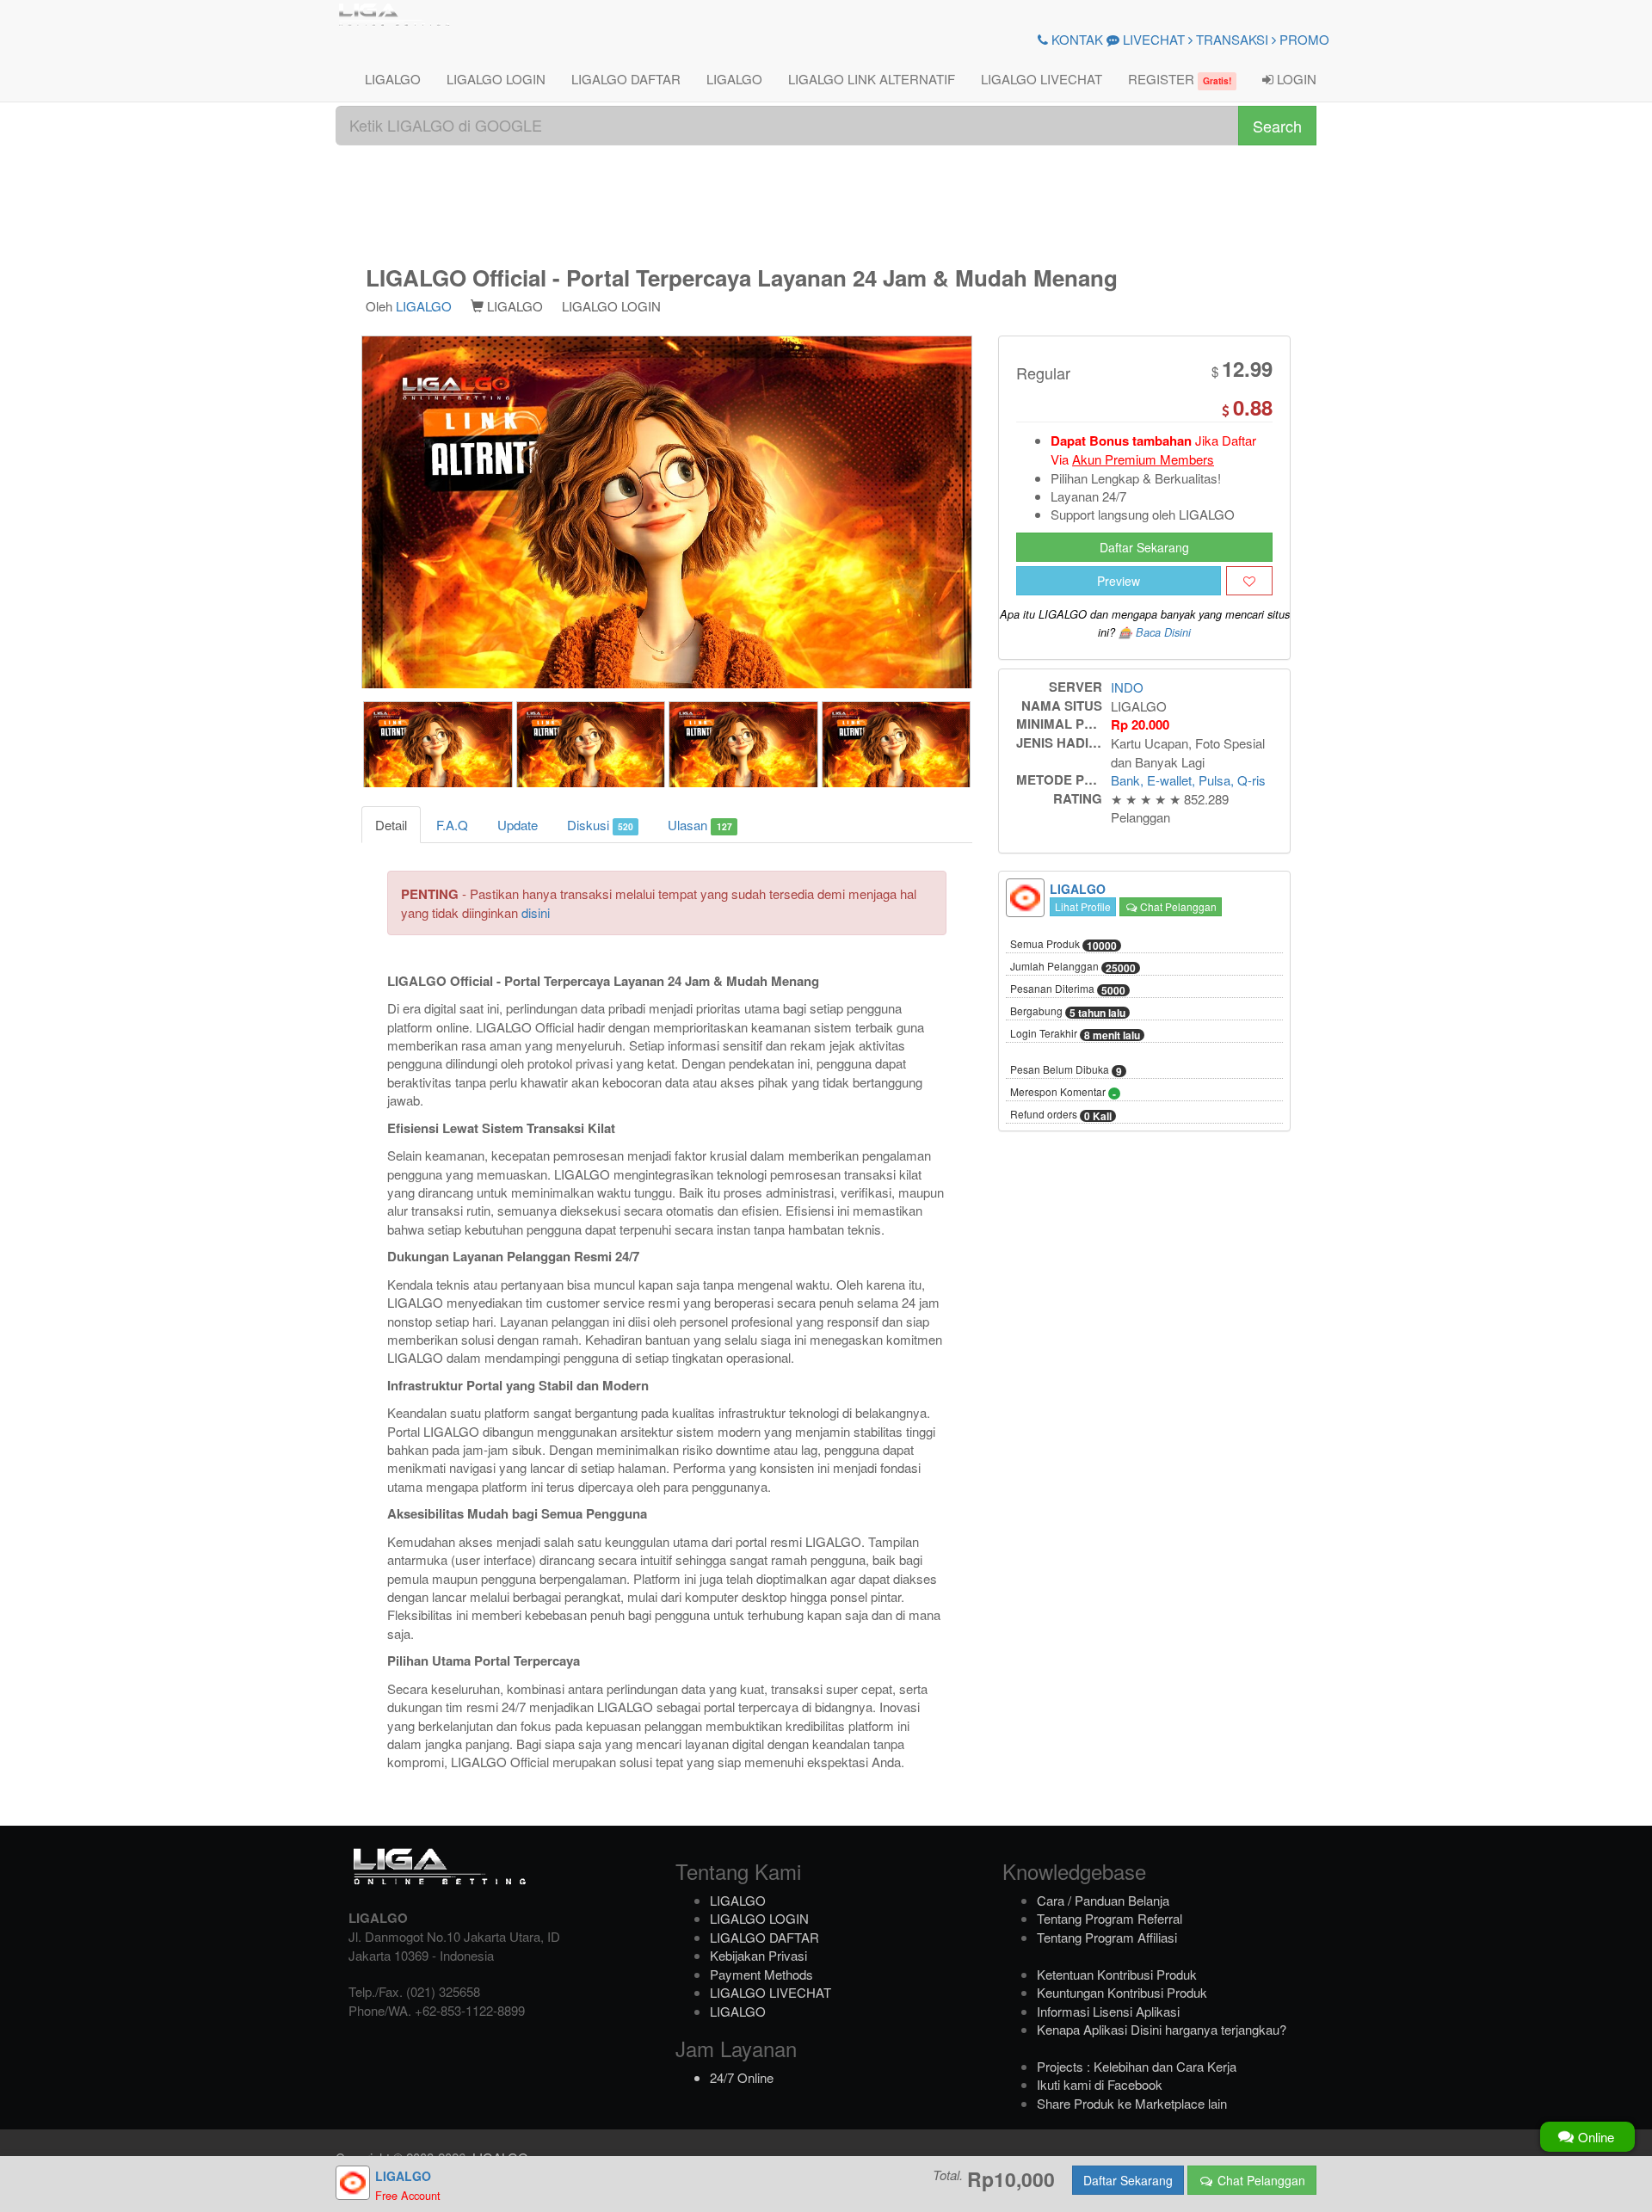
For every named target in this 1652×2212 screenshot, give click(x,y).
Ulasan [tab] (700, 825)
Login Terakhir (1075, 1034)
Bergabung (1068, 1012)
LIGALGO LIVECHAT (1042, 79)
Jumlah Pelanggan (1073, 967)
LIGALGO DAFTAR (626, 79)
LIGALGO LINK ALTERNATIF (872, 79)
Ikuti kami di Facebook (1100, 2084)
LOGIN (1295, 79)
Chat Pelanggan (1177, 906)
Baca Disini (1163, 632)
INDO (1127, 687)
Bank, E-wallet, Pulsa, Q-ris (1188, 780)
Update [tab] (518, 825)
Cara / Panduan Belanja (1103, 1900)
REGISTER (1180, 79)
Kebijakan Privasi (758, 1955)
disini (536, 912)
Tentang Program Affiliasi (1107, 1937)
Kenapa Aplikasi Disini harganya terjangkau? (1162, 2029)
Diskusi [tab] (600, 825)
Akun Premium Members (1143, 459)
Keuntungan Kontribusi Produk (1122, 1992)
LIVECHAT (1152, 39)
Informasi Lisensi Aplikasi (1108, 2011)
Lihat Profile (1083, 906)
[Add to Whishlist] (1249, 581)
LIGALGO (393, 79)
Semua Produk (1063, 945)
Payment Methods (761, 1974)
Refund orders (1061, 1115)
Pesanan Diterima (1068, 989)
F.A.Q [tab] (452, 825)
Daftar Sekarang (1144, 547)
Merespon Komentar (1063, 1093)
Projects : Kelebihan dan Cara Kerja (1137, 2066)
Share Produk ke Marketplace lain (1132, 2103)
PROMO (1303, 39)
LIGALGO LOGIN (496, 79)
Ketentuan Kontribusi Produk (1117, 1974)
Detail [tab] (391, 825)
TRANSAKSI (1230, 39)
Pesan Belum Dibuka (1066, 1070)
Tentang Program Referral (1110, 1918)
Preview (1119, 581)
